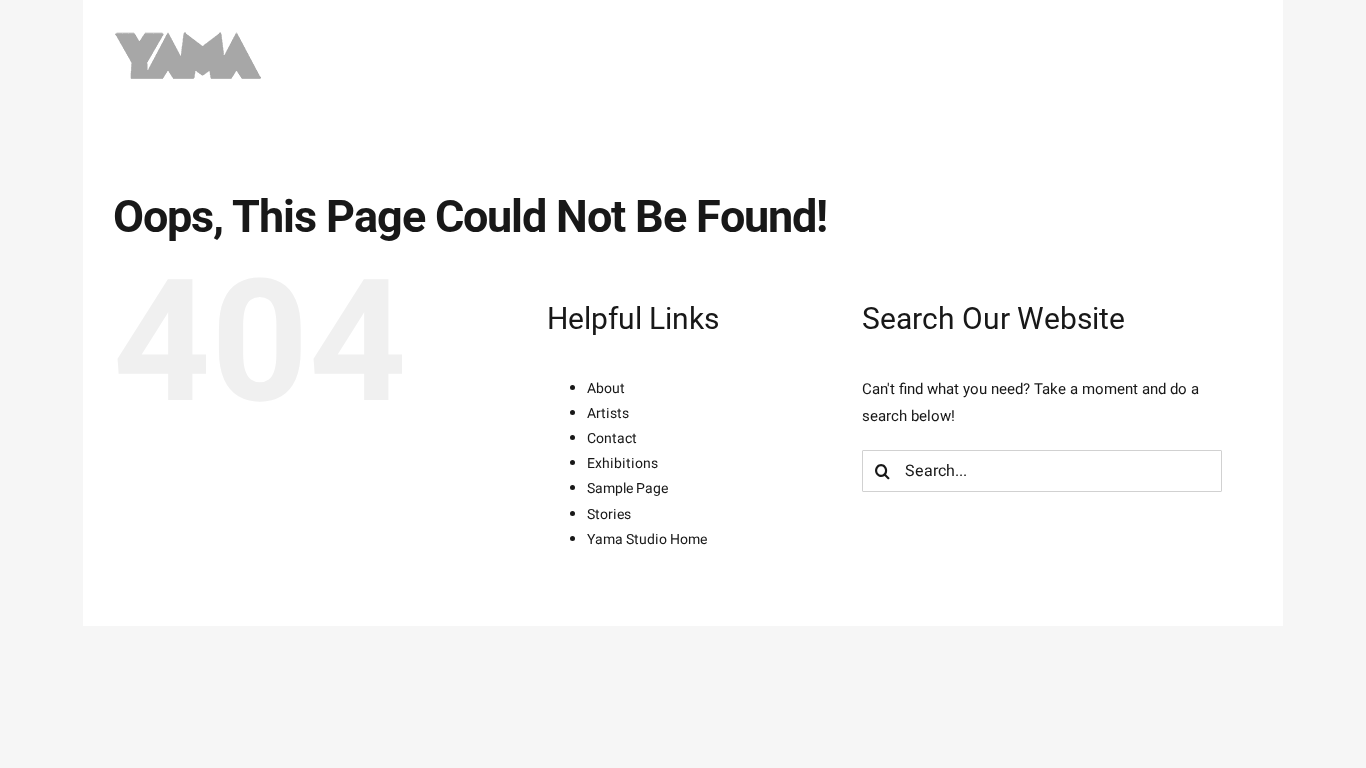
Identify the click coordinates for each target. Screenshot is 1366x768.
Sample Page (627, 488)
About (606, 388)
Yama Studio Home (647, 539)
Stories (609, 514)
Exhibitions (622, 463)
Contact (612, 438)
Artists (608, 413)
